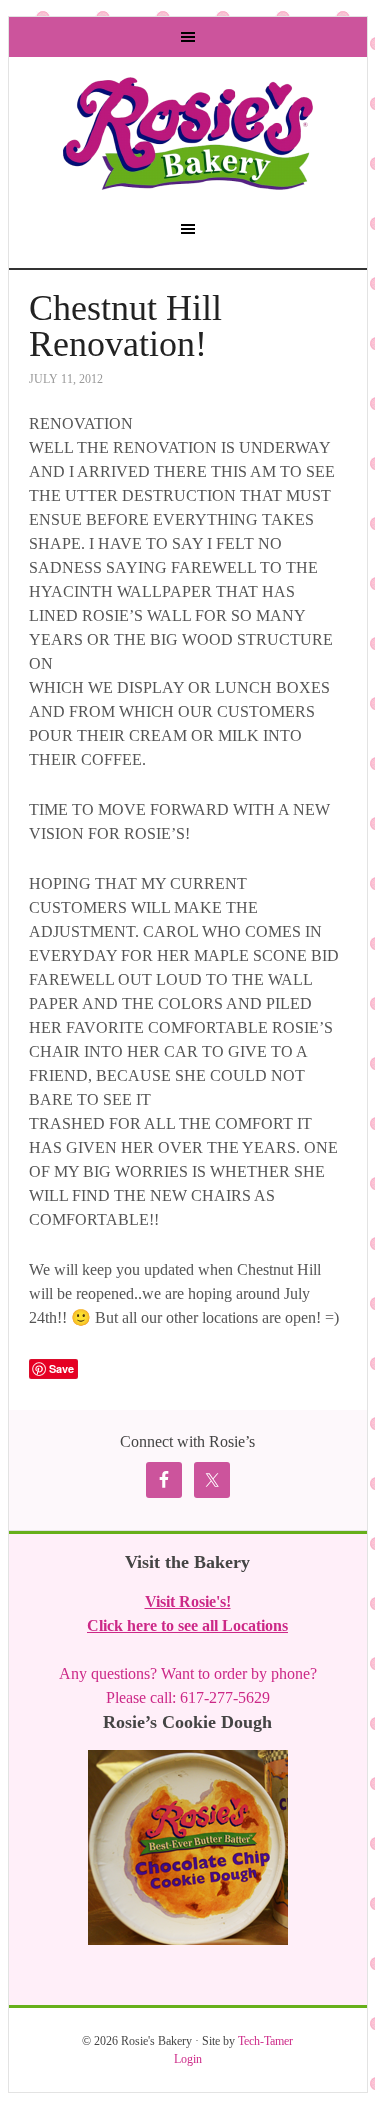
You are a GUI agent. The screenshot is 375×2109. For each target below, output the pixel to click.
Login (188, 2059)
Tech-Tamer (265, 2041)
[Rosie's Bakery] (188, 180)
